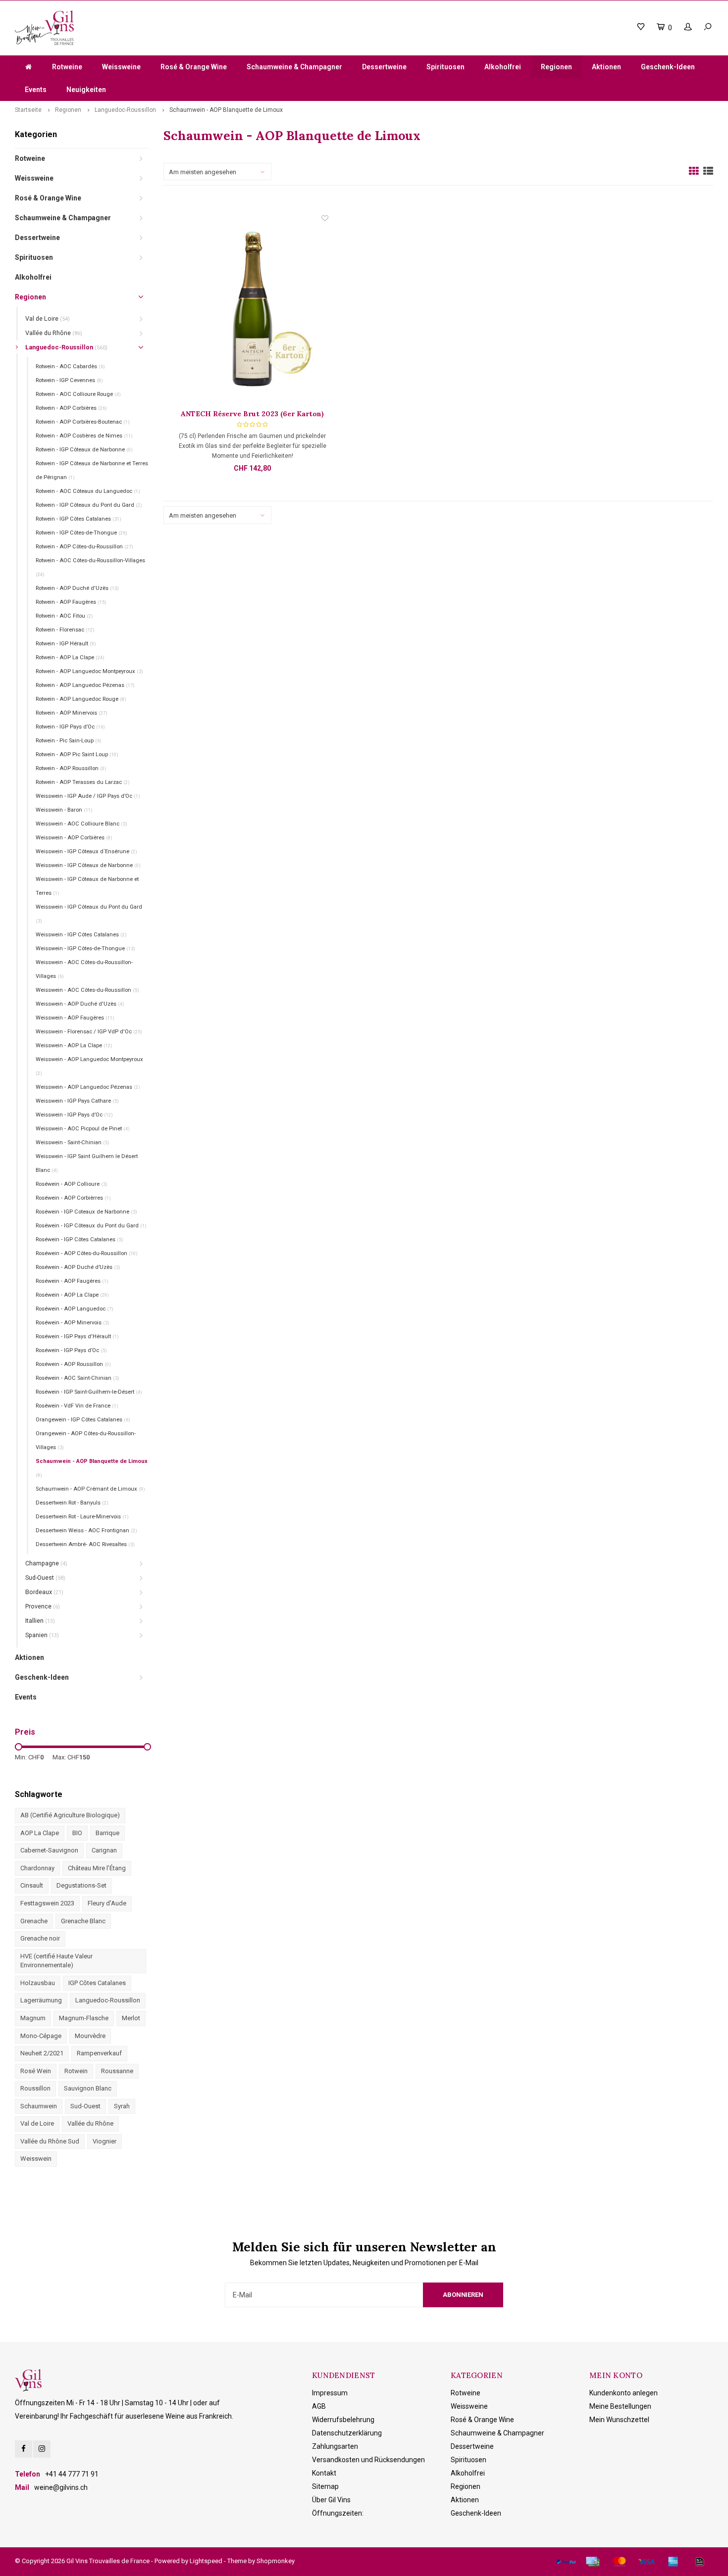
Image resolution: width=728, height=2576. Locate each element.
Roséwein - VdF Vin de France (77, 1406)
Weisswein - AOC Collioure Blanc (81, 824)
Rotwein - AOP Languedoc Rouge (81, 699)
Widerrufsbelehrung (343, 2420)
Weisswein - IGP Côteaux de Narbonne (88, 865)
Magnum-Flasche (84, 2018)
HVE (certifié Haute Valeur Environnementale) (56, 1961)
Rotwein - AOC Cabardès (70, 366)
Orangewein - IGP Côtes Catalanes (83, 1420)
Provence (43, 1606)
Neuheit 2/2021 (42, 2053)
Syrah (122, 2106)
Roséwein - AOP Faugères (72, 1281)
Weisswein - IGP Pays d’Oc (74, 1115)
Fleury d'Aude (107, 1903)
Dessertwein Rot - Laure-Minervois (82, 1517)
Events (36, 90)
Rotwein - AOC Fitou (64, 616)
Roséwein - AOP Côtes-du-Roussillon (87, 1253)
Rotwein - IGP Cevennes (69, 380)
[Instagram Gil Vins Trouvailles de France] (42, 2449)
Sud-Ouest (45, 1578)
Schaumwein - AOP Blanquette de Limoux (226, 110)
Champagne (46, 1563)
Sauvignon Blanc (88, 2088)
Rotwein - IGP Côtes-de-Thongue (81, 533)
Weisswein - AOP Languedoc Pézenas (88, 1087)
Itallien (40, 1621)
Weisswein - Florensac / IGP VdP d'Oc (89, 1032)
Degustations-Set (81, 1885)
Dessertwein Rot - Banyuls (72, 1503)
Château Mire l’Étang (97, 1868)
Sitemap (325, 2486)
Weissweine (121, 67)
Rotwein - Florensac (65, 630)
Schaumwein (39, 2106)
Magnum (33, 2018)
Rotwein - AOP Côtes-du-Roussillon (84, 547)
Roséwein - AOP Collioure (72, 1184)
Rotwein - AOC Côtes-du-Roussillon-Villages (90, 567)
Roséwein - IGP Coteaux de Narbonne (86, 1212)
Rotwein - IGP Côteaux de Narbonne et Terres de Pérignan (92, 470)
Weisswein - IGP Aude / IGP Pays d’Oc (88, 796)
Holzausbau (38, 1983)
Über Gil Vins (331, 2500)
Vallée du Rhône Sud (50, 2141)
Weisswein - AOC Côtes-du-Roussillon (87, 990)
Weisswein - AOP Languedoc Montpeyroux (89, 1066)
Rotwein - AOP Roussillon (71, 768)
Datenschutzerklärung (347, 2433)
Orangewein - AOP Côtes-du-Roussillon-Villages (86, 1440)
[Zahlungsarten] (566, 2562)
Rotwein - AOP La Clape (70, 657)
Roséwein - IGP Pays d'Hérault (77, 1337)
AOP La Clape (40, 1833)
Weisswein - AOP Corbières (74, 838)
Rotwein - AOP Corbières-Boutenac (83, 422)
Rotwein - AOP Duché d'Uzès (77, 588)
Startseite (28, 110)
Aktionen (606, 67)
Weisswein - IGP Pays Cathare (77, 1101)
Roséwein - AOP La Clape (72, 1295)
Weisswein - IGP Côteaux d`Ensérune (86, 851)
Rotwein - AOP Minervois (72, 713)
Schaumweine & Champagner (294, 67)
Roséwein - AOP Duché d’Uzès (78, 1267)
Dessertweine (384, 67)
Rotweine (67, 67)
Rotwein (76, 2071)
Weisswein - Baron (64, 810)
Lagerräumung (41, 2000)
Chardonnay (37, 1868)
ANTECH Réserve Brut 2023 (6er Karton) (252, 414)
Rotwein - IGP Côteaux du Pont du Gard (89, 505)
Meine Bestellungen (620, 2406)
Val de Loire (48, 318)
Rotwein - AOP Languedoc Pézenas (85, 685)
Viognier (104, 2141)
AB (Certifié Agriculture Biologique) (70, 1815)
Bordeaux (44, 1592)
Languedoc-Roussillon (125, 110)
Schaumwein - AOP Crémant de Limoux (90, 1489)
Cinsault (32, 1885)
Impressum (330, 2393)
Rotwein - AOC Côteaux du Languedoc (88, 491)
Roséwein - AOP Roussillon (73, 1364)
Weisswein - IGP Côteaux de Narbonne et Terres (87, 886)
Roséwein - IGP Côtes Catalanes (79, 1239)
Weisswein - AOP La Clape (74, 1045)
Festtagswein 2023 (47, 1903)
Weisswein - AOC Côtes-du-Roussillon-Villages (84, 969)
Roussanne (117, 2071)
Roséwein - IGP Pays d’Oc (71, 1350)
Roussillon (35, 2088)
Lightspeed (206, 2561)
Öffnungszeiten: (338, 2513)
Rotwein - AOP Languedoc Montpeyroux (89, 671)
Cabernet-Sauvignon (49, 1850)
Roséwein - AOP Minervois (73, 1323)
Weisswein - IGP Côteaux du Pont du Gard (89, 914)
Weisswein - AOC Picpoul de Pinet (83, 1129)
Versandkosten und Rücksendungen (368, 2460)
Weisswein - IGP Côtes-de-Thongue (85, 948)
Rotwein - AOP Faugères (71, 602)
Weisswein (36, 2159)
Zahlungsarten (335, 2446)
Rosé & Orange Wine (194, 67)
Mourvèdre (90, 2036)
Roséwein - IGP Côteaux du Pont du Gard (91, 1226)
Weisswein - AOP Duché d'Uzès (80, 1004)
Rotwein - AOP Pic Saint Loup (77, 754)
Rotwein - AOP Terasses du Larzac (83, 782)
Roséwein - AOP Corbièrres (73, 1198)
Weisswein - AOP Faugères (75, 1018)
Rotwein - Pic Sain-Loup (69, 741)
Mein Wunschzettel (619, 2420)
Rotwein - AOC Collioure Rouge (78, 394)
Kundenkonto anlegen (624, 2393)
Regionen (556, 67)
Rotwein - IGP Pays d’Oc (70, 727)
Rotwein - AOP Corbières (71, 408)
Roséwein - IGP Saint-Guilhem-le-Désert (89, 1392)
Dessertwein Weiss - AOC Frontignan (86, 1531)
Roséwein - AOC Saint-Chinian (78, 1378)
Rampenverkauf (99, 2053)
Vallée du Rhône (54, 333)
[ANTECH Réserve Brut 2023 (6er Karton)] (252, 311)
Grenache (34, 1921)
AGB (319, 2406)
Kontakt (324, 2473)
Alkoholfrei (503, 67)
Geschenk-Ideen (668, 67)
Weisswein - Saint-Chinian (73, 1142)
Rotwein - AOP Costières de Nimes (84, 436)
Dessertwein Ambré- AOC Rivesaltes (85, 1544)
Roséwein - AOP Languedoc (75, 1309)
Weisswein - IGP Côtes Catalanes (81, 935)
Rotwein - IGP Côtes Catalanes (78, 519)
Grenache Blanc (83, 1921)
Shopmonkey (276, 2561)
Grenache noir (40, 1938)
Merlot (131, 2018)
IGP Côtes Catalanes (97, 1983)
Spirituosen (445, 67)
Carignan (104, 1850)
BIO (77, 1833)
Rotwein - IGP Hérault (66, 644)
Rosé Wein (36, 2071)
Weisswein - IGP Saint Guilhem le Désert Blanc (87, 1163)
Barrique (107, 1833)
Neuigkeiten (86, 90)
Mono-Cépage (41, 2036)
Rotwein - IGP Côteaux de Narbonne (84, 450)
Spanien (42, 1635)
